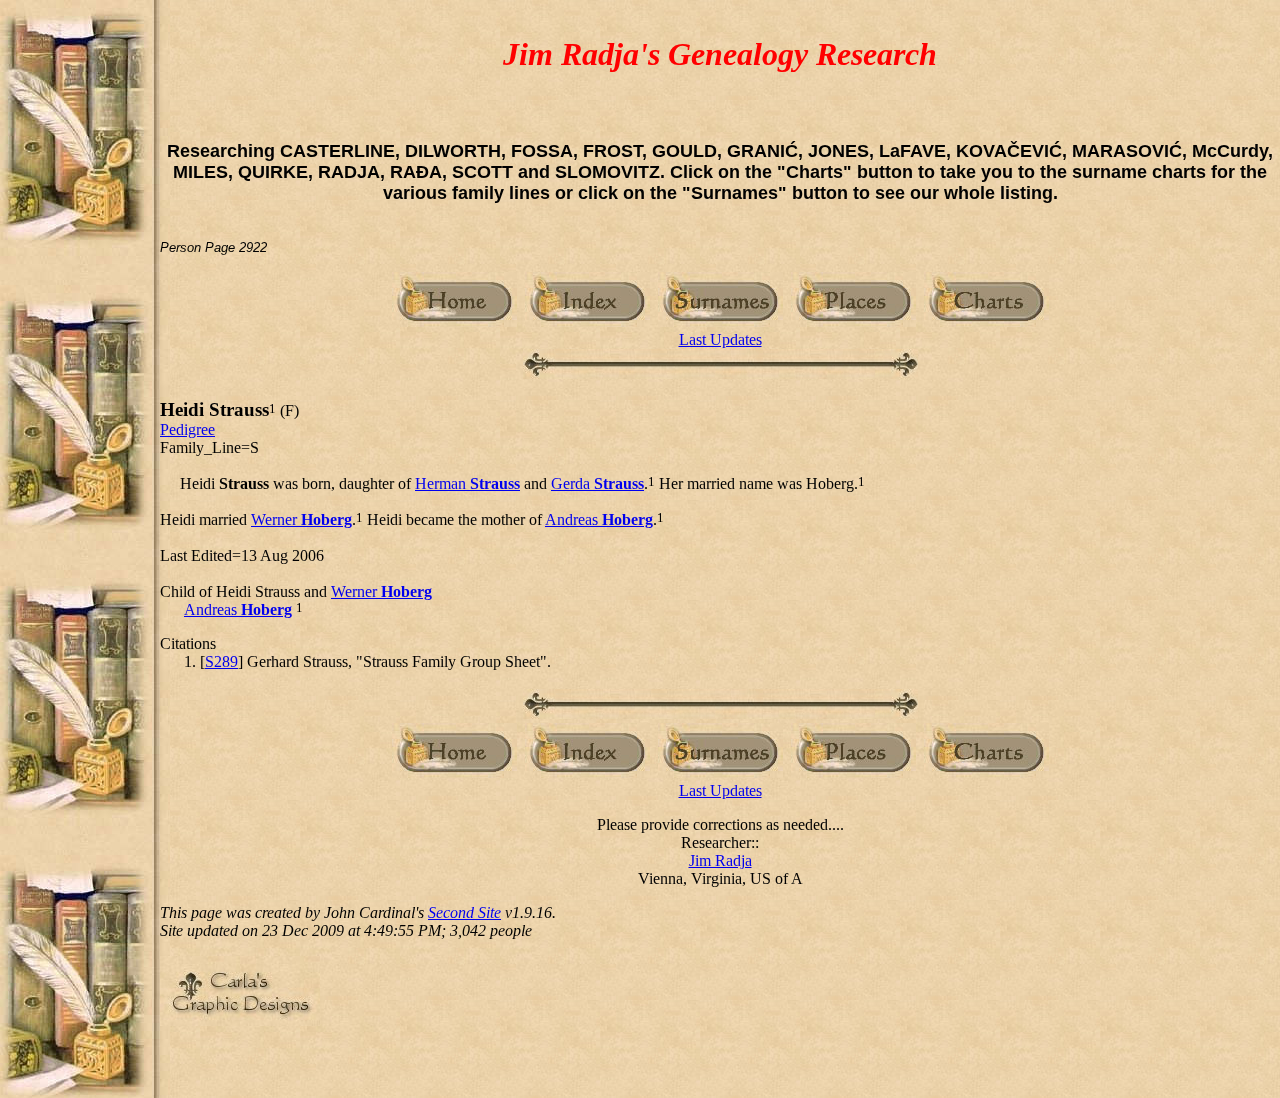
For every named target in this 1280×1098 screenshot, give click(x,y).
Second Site (464, 912)
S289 (221, 661)
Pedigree (187, 429)
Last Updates (720, 339)
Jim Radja (720, 860)
